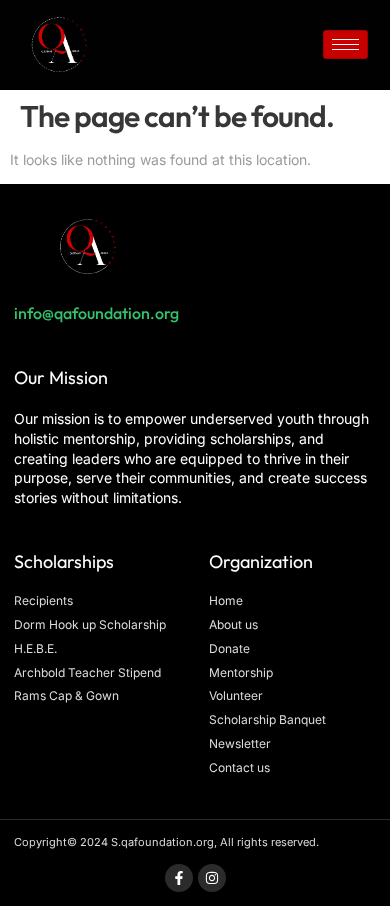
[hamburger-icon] (345, 44)
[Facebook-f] (179, 878)
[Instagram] (212, 878)
